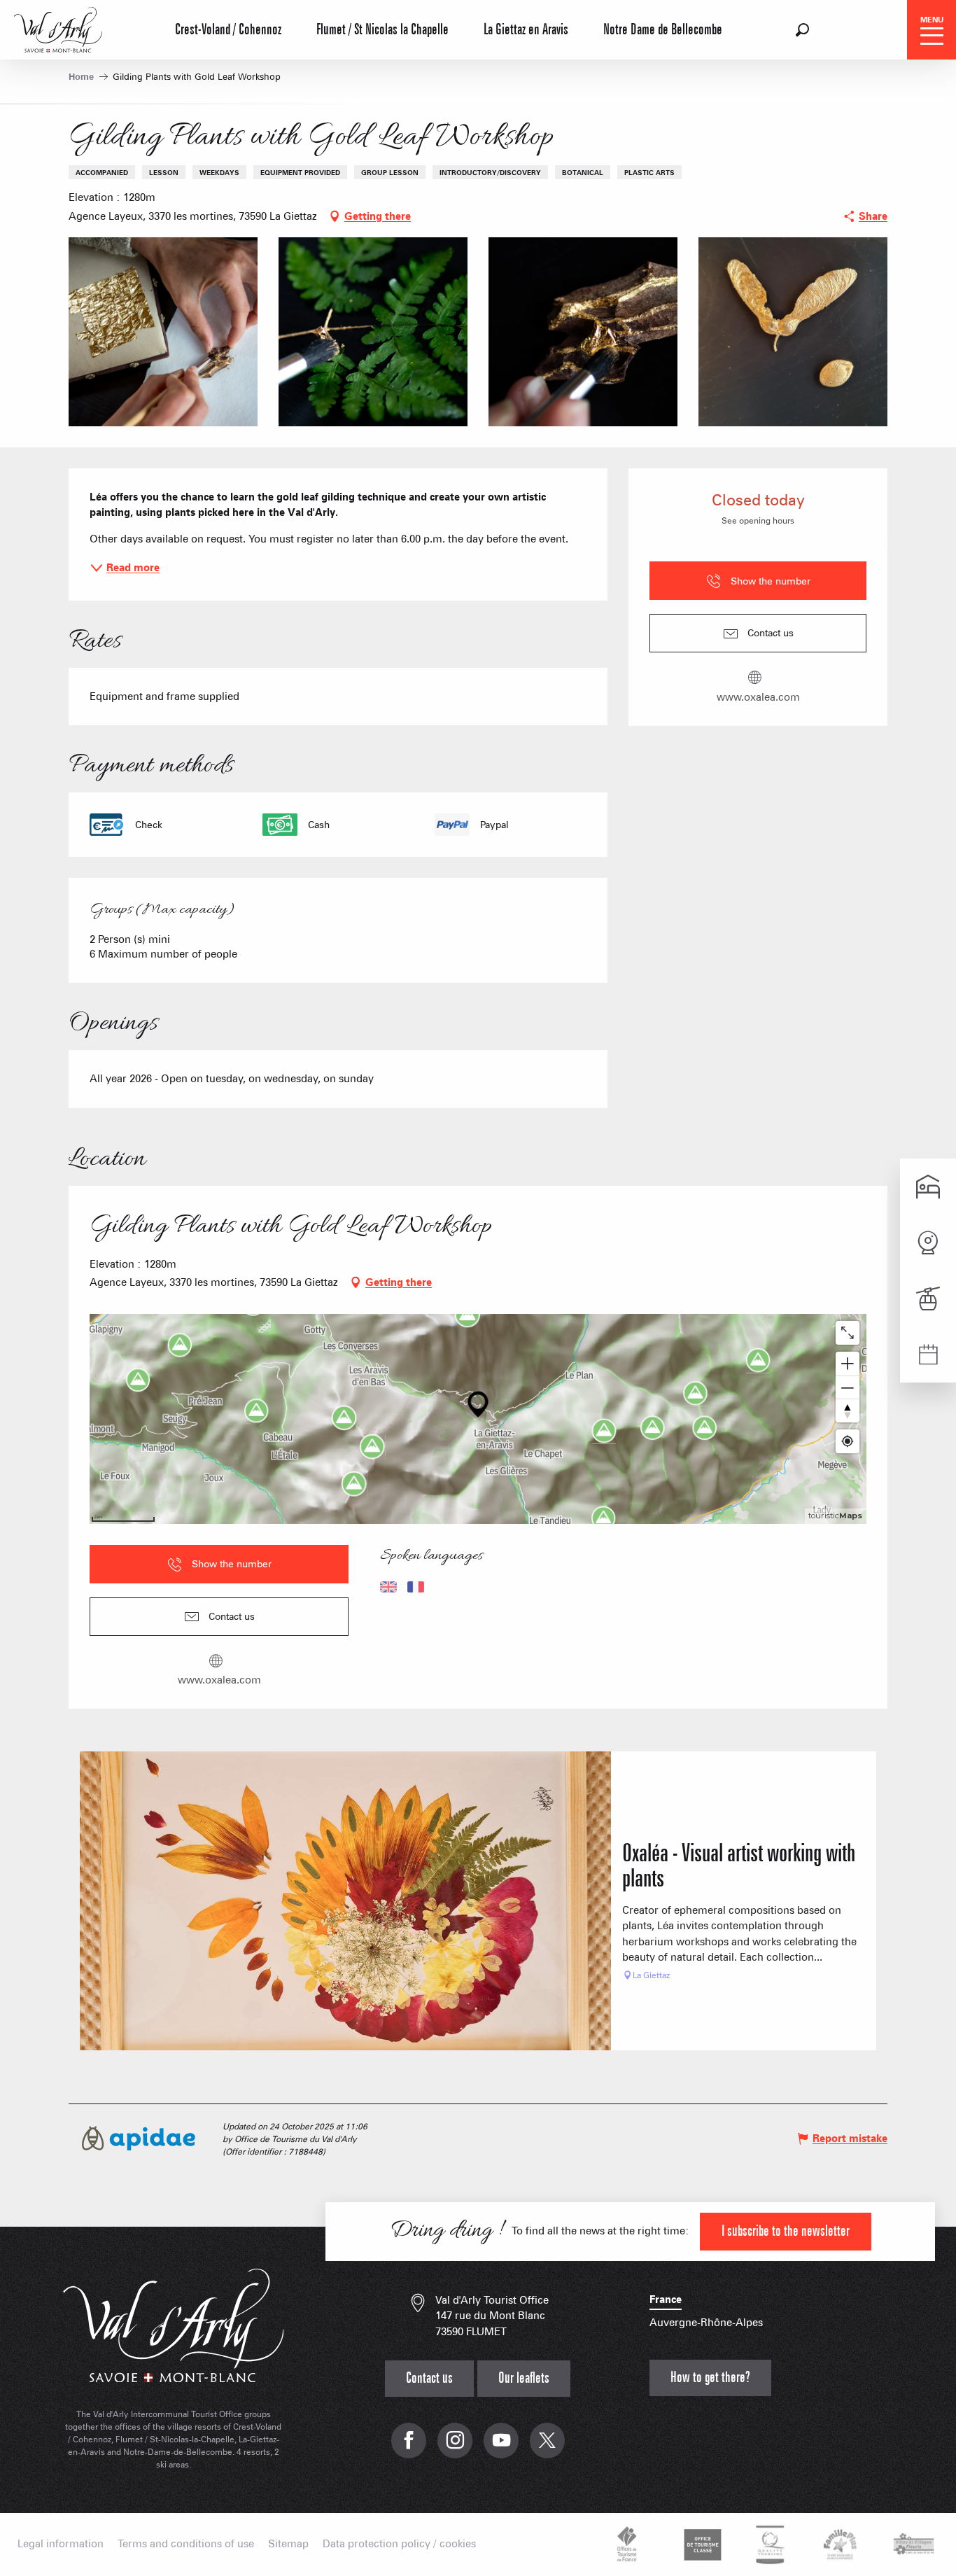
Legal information (61, 2544)
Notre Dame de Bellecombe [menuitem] (663, 30)
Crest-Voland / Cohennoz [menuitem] (228, 30)
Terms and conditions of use (186, 2544)
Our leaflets (524, 2378)
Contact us (429, 2378)
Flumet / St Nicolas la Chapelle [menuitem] (382, 30)
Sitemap (288, 2544)
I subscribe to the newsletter (786, 2231)
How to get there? (710, 2378)
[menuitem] (58, 28)
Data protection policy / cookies (399, 2544)
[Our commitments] (701, 2544)
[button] (802, 30)
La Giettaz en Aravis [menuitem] (526, 30)
